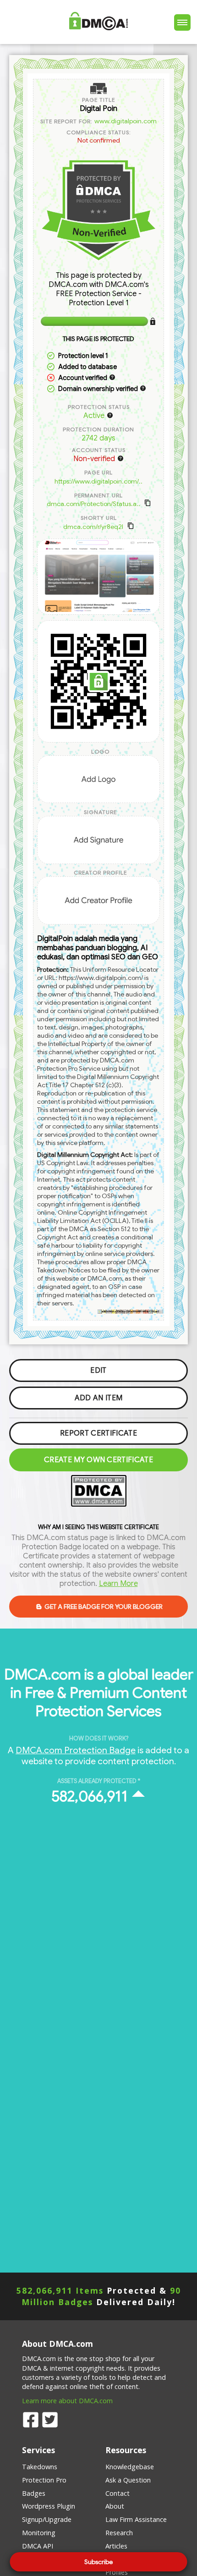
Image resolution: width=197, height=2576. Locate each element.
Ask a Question (128, 2480)
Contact (118, 2493)
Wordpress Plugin (49, 2506)
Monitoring (39, 2533)
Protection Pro (44, 2480)
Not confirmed (99, 140)
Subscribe (98, 2562)
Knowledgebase (130, 2467)
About (115, 2506)
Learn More (118, 1584)
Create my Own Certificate (98, 1460)
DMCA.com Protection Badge (76, 1750)
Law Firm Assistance (136, 2519)
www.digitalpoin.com (126, 121)
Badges (34, 2493)
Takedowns (40, 2467)
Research (119, 2533)
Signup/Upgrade (47, 2519)
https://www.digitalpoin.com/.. (98, 481)
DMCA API (38, 2546)
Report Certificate (98, 1433)
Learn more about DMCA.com (67, 2401)
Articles (116, 2546)
